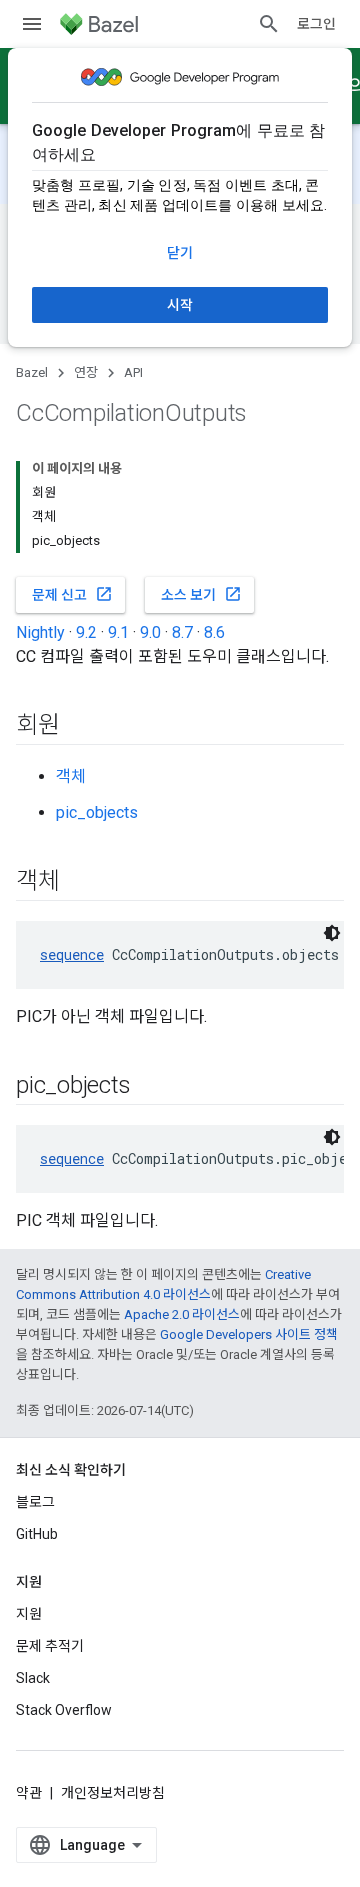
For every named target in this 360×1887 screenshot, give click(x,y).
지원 (29, 1614)
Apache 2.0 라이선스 (182, 1314)
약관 (29, 1793)
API (133, 372)
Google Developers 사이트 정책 (249, 1334)
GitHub (37, 1534)
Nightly (40, 632)
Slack (33, 1678)
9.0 (150, 632)
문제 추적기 (50, 1646)
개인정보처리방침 (113, 1793)
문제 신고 (72, 594)
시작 (180, 305)
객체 (71, 776)
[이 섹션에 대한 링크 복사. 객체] (80, 883)
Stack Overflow (64, 1710)
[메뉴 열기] (32, 24)
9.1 (118, 632)
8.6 (214, 632)
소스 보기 (201, 594)
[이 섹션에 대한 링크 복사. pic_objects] (150, 1087)
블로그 (35, 1502)
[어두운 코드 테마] (332, 933)
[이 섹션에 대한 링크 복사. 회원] (80, 727)
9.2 (86, 632)
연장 (86, 372)
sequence (72, 954)
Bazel (32, 372)
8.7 (182, 632)
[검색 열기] (269, 24)
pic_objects (97, 812)
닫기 (180, 253)
